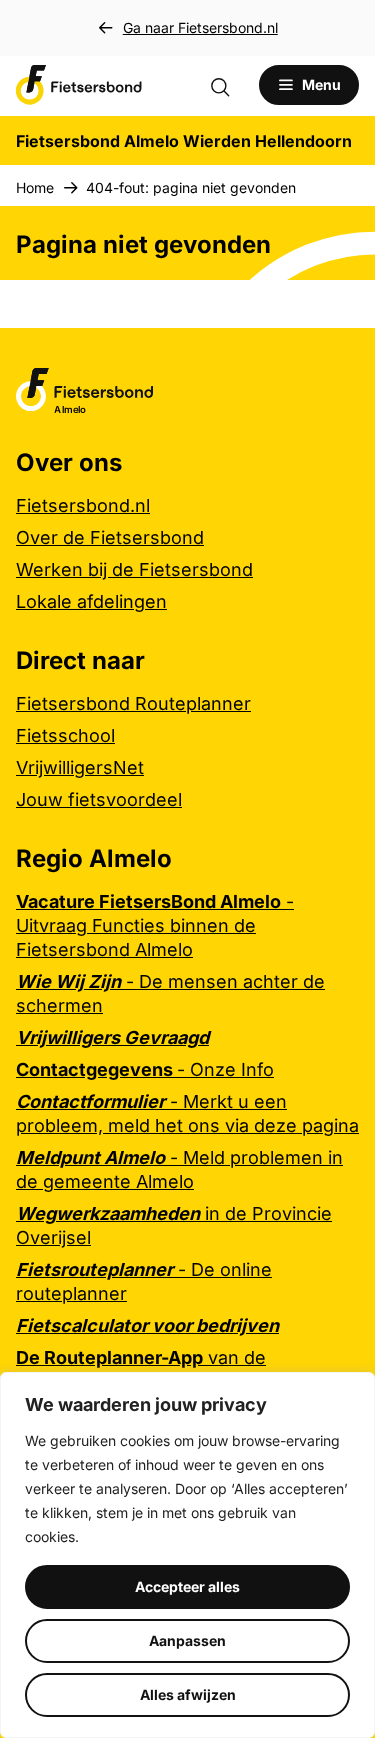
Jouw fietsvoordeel (99, 799)
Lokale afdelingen (91, 601)
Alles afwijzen (188, 1694)
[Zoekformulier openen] (230, 85)
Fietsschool (65, 735)
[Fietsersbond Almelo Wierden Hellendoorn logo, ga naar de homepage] (79, 85)
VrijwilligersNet (80, 767)
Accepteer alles (187, 1586)
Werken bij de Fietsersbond (134, 569)
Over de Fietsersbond (110, 537)
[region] (187, 1555)
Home (35, 187)
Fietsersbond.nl (83, 505)
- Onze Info (145, 1069)
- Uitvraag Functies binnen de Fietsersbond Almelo (155, 925)
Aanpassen (187, 1640)
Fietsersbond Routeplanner (133, 703)
